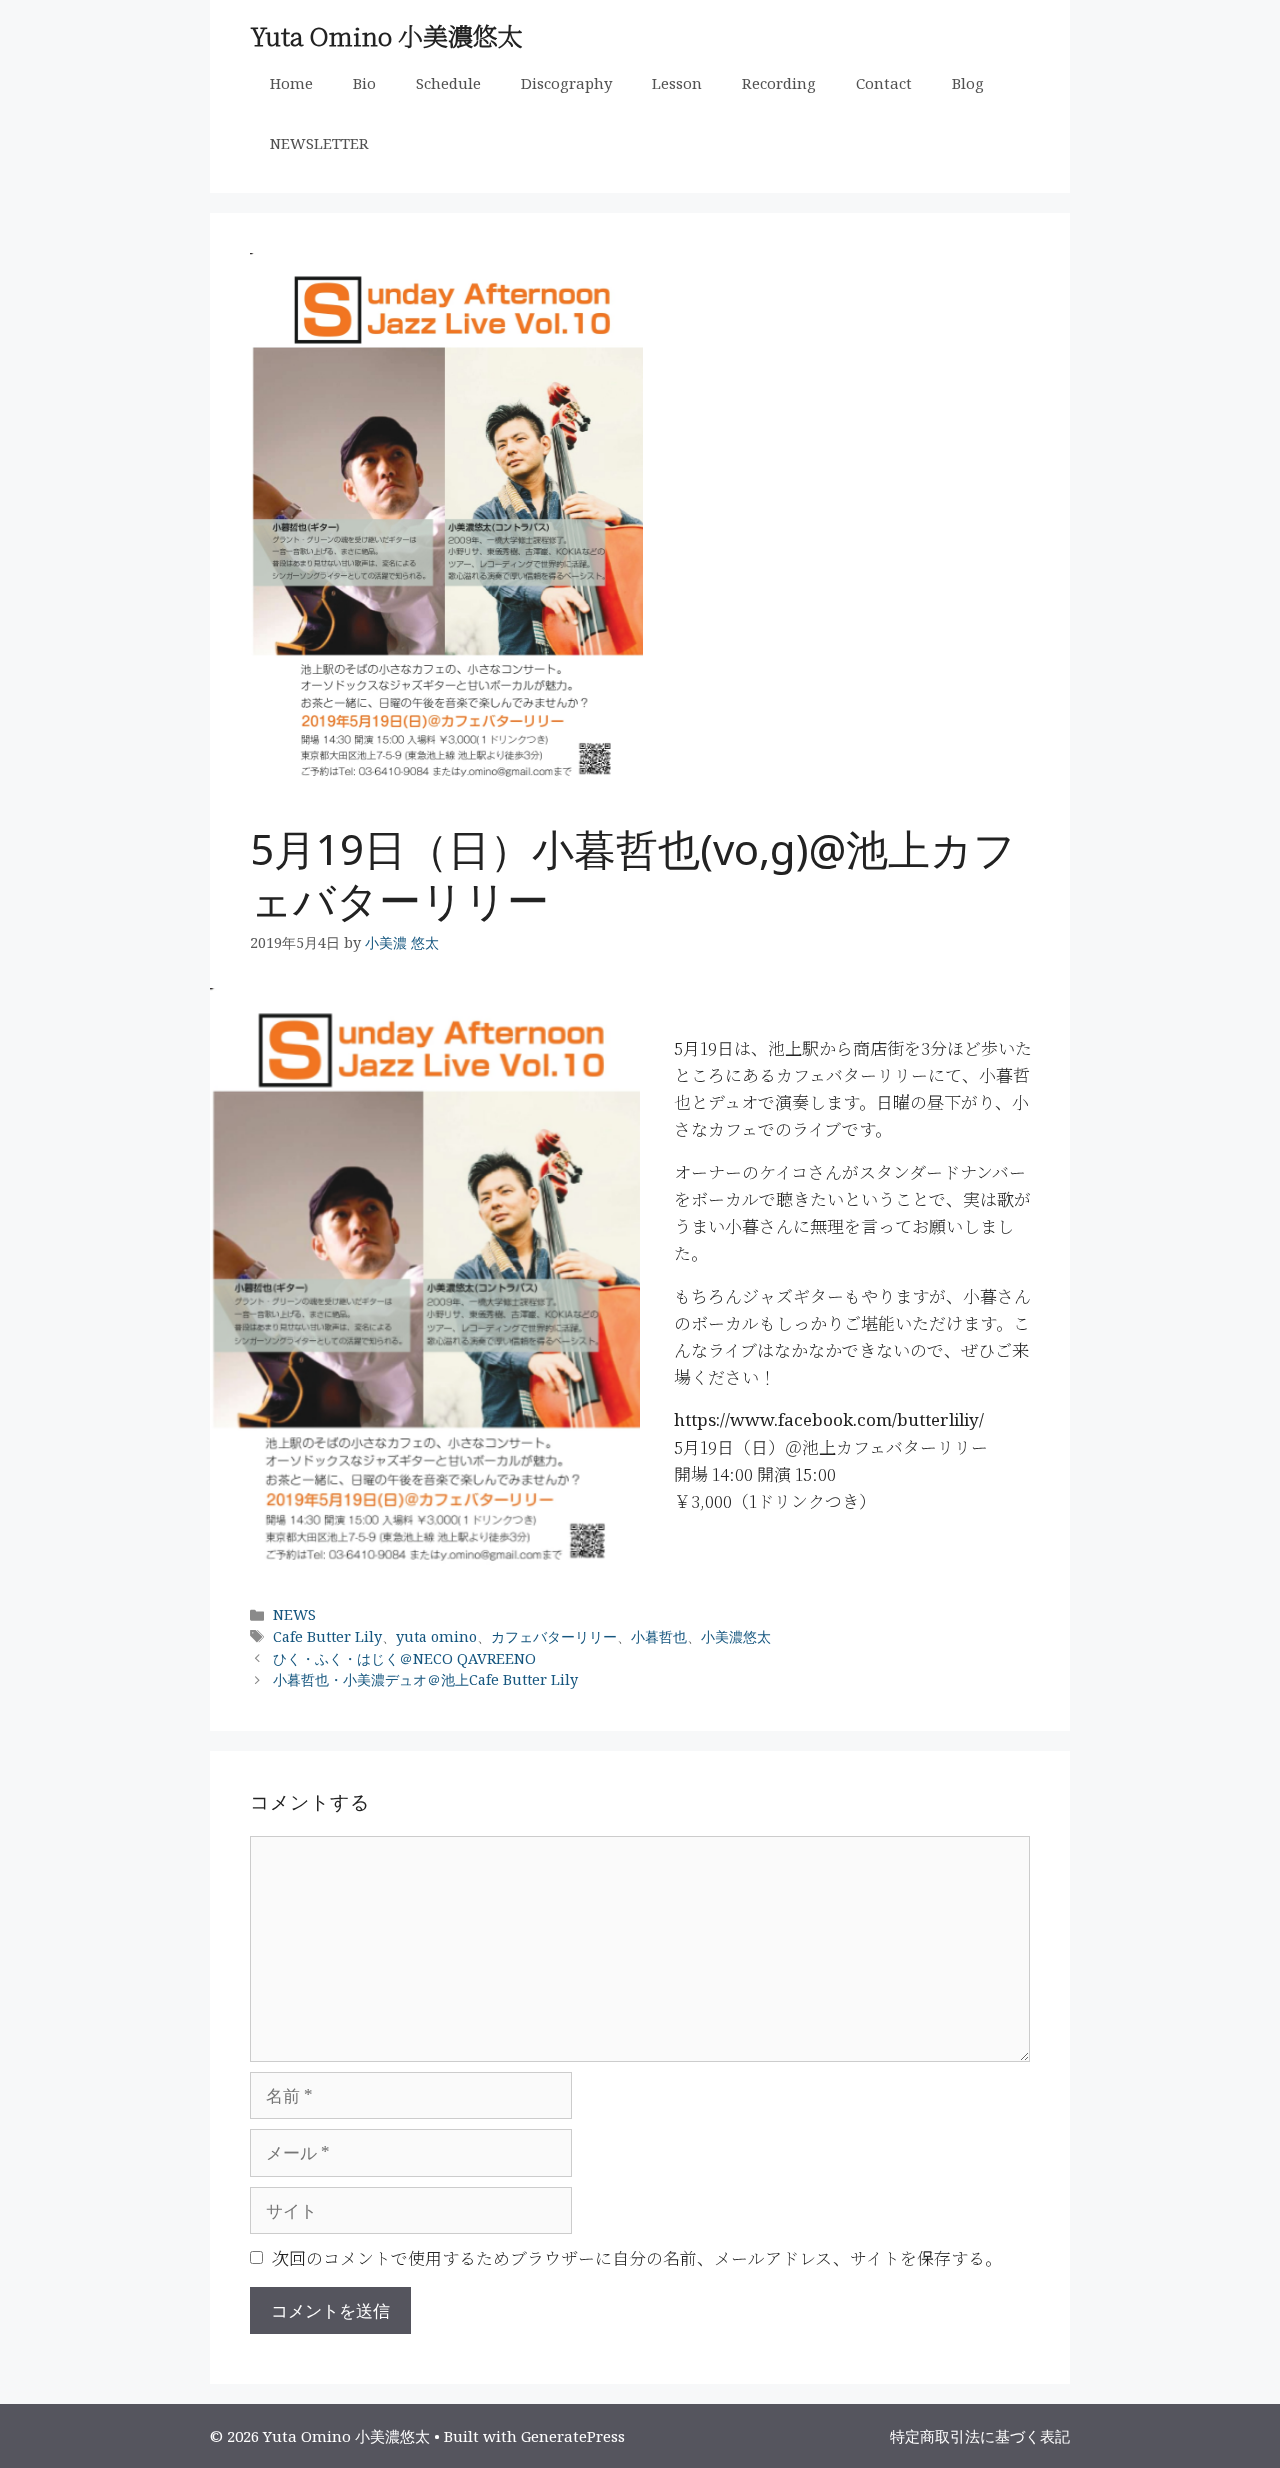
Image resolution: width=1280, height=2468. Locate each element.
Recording (779, 83)
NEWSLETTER (319, 143)
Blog (968, 83)
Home (291, 83)
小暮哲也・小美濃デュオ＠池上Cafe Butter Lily (425, 1679)
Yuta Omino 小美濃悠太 (386, 35)
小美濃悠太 (736, 1636)
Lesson (677, 83)
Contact (884, 83)
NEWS (294, 1614)
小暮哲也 (659, 1636)
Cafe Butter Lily (327, 1636)
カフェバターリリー (554, 1636)
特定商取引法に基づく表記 (980, 2436)
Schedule (448, 83)
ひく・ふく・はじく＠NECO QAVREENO (404, 1658)
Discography (566, 83)
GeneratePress (573, 2436)
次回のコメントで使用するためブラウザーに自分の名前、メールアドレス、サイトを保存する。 (637, 2257)
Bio (364, 83)
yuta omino (436, 1636)
